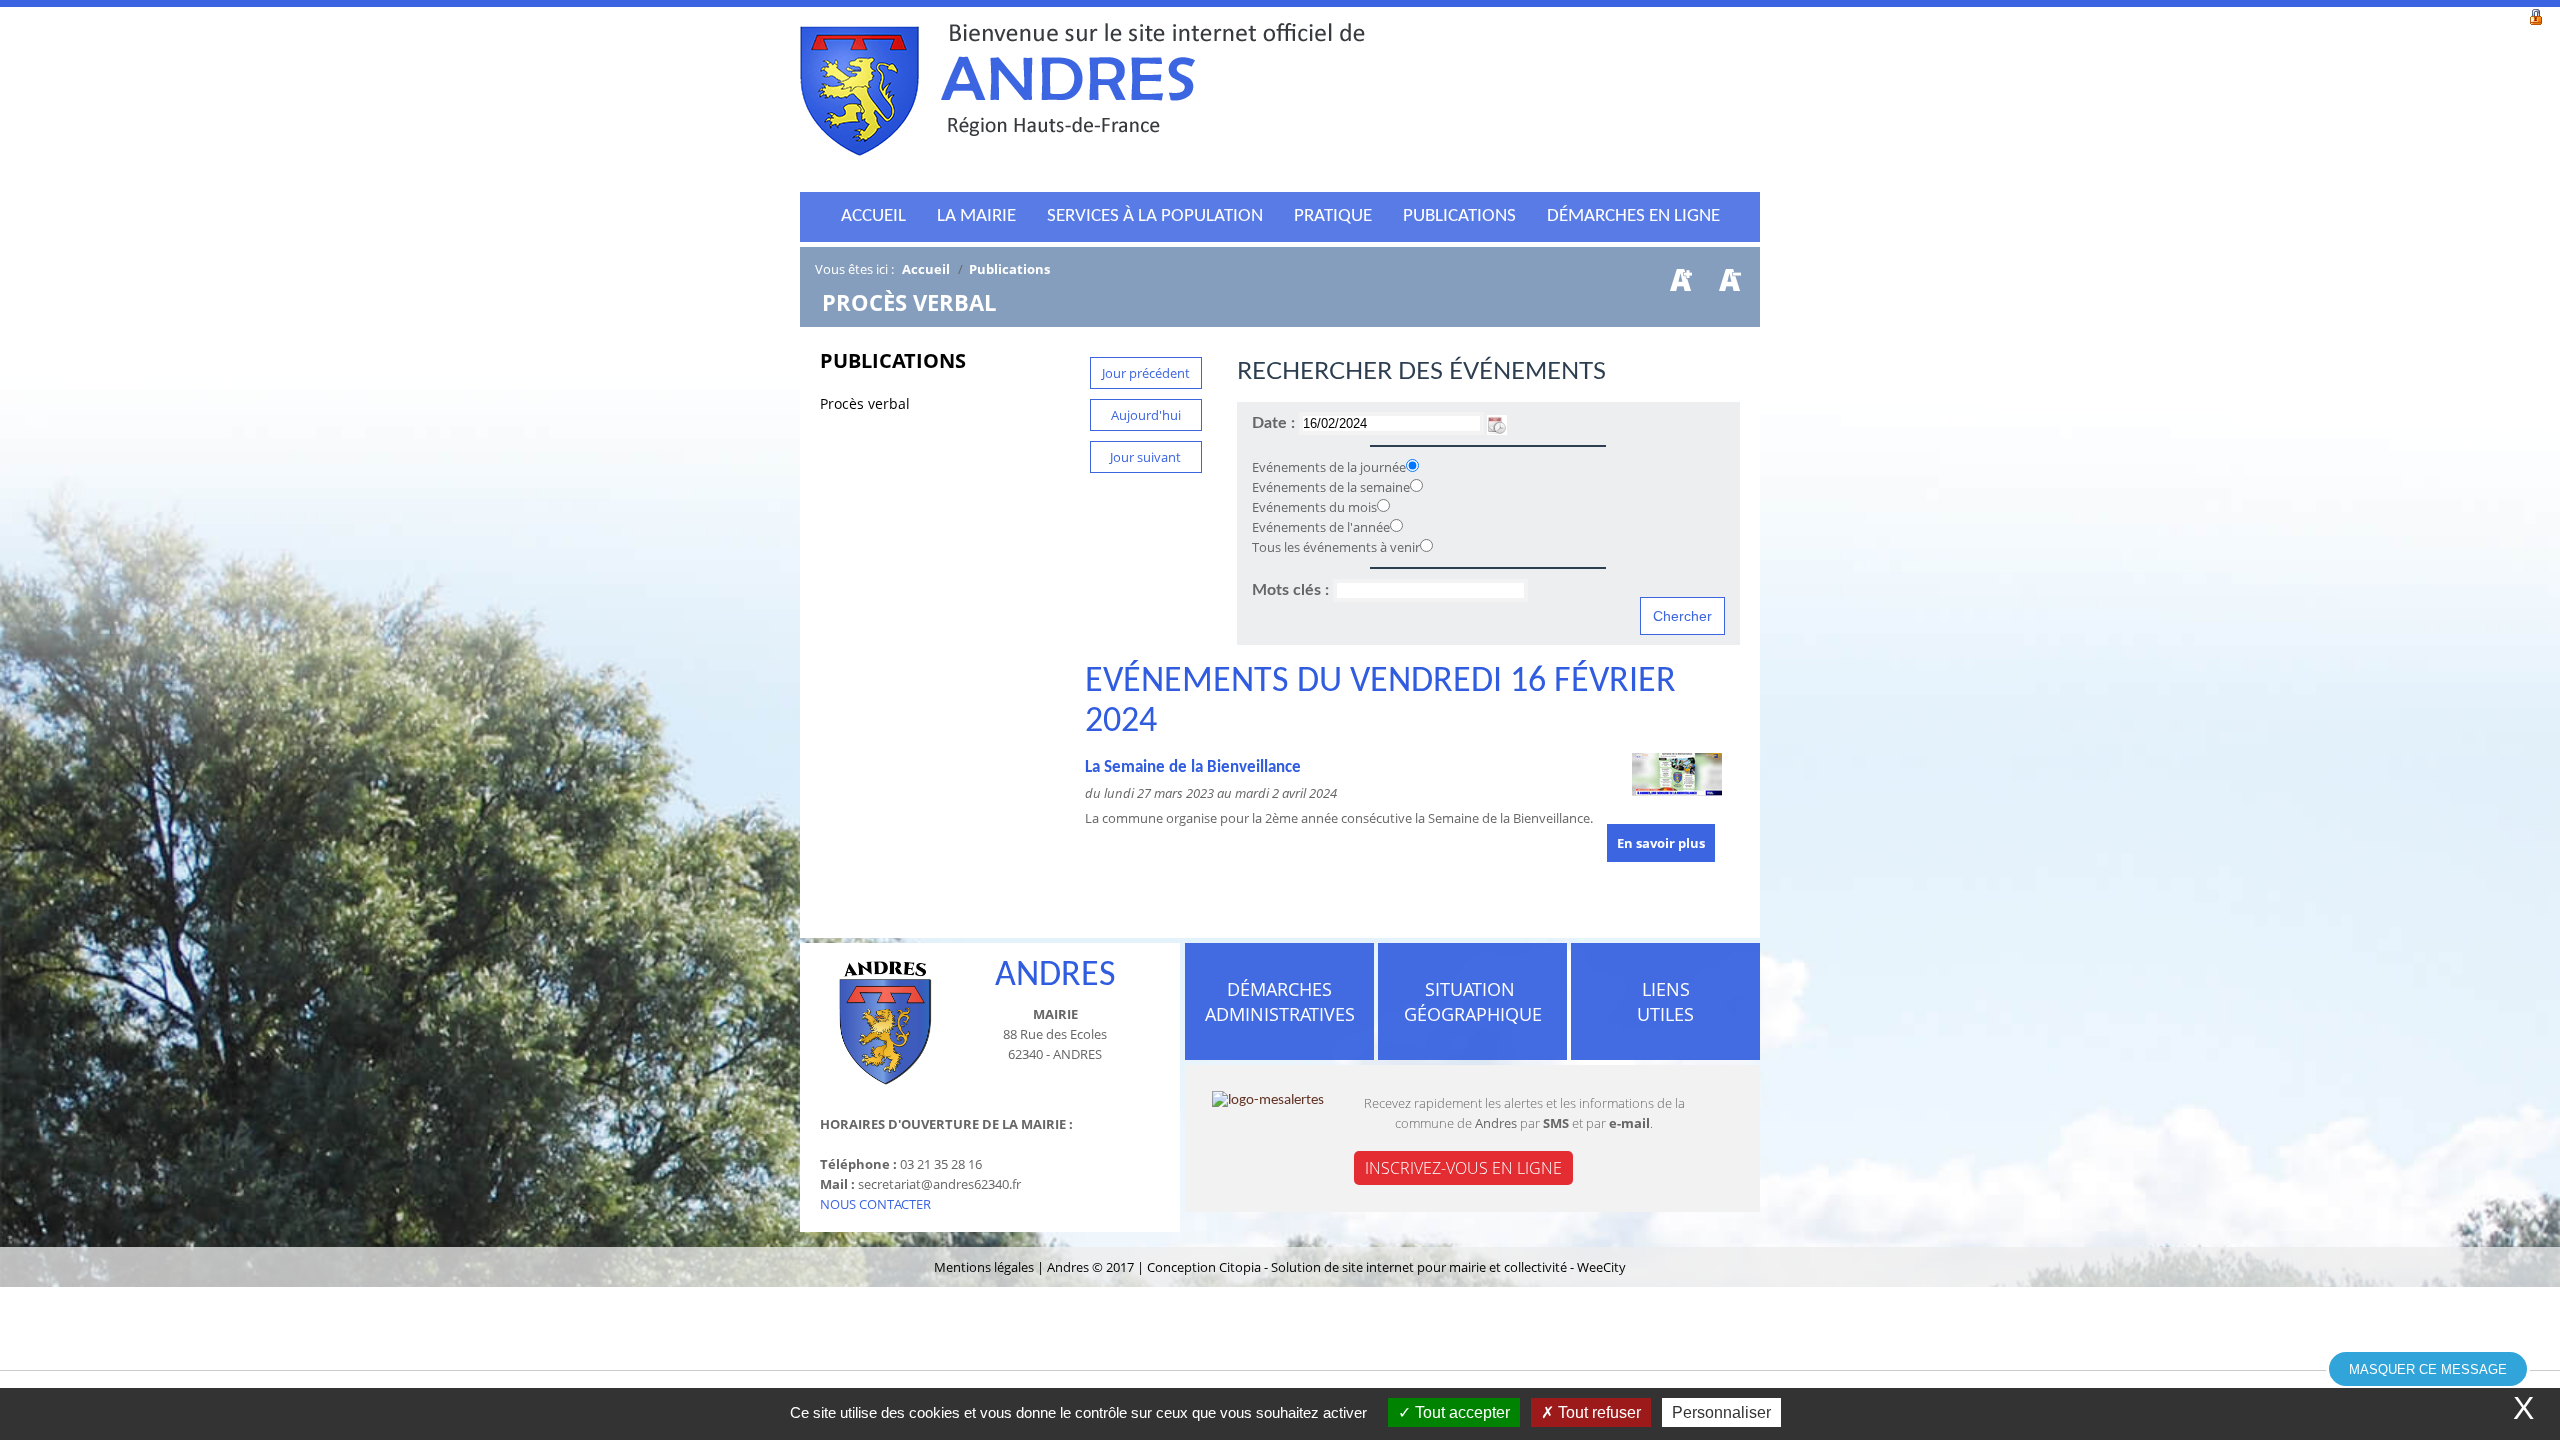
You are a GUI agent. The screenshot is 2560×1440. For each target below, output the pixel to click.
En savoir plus (1661, 843)
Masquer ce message (2428, 1369)
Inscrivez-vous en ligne (1463, 1168)
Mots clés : (1292, 590)
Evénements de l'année (1321, 527)
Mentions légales (985, 1267)
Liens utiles (1665, 1001)
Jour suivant (1145, 457)
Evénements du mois (1314, 507)
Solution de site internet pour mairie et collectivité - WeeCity (1448, 1267)
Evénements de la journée (1329, 467)
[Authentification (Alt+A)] (2536, 15)
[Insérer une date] (1497, 423)
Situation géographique (1473, 1001)
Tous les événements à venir (1336, 547)
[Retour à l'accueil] (1082, 95)
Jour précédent (1146, 373)
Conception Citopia (1204, 1267)
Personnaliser (1721, 1412)
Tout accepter (1460, 1412)
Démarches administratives (1280, 1001)
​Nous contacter (875, 1204)
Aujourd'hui (1146, 415)
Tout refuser (1597, 1412)
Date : (1275, 423)
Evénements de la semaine (1331, 487)
